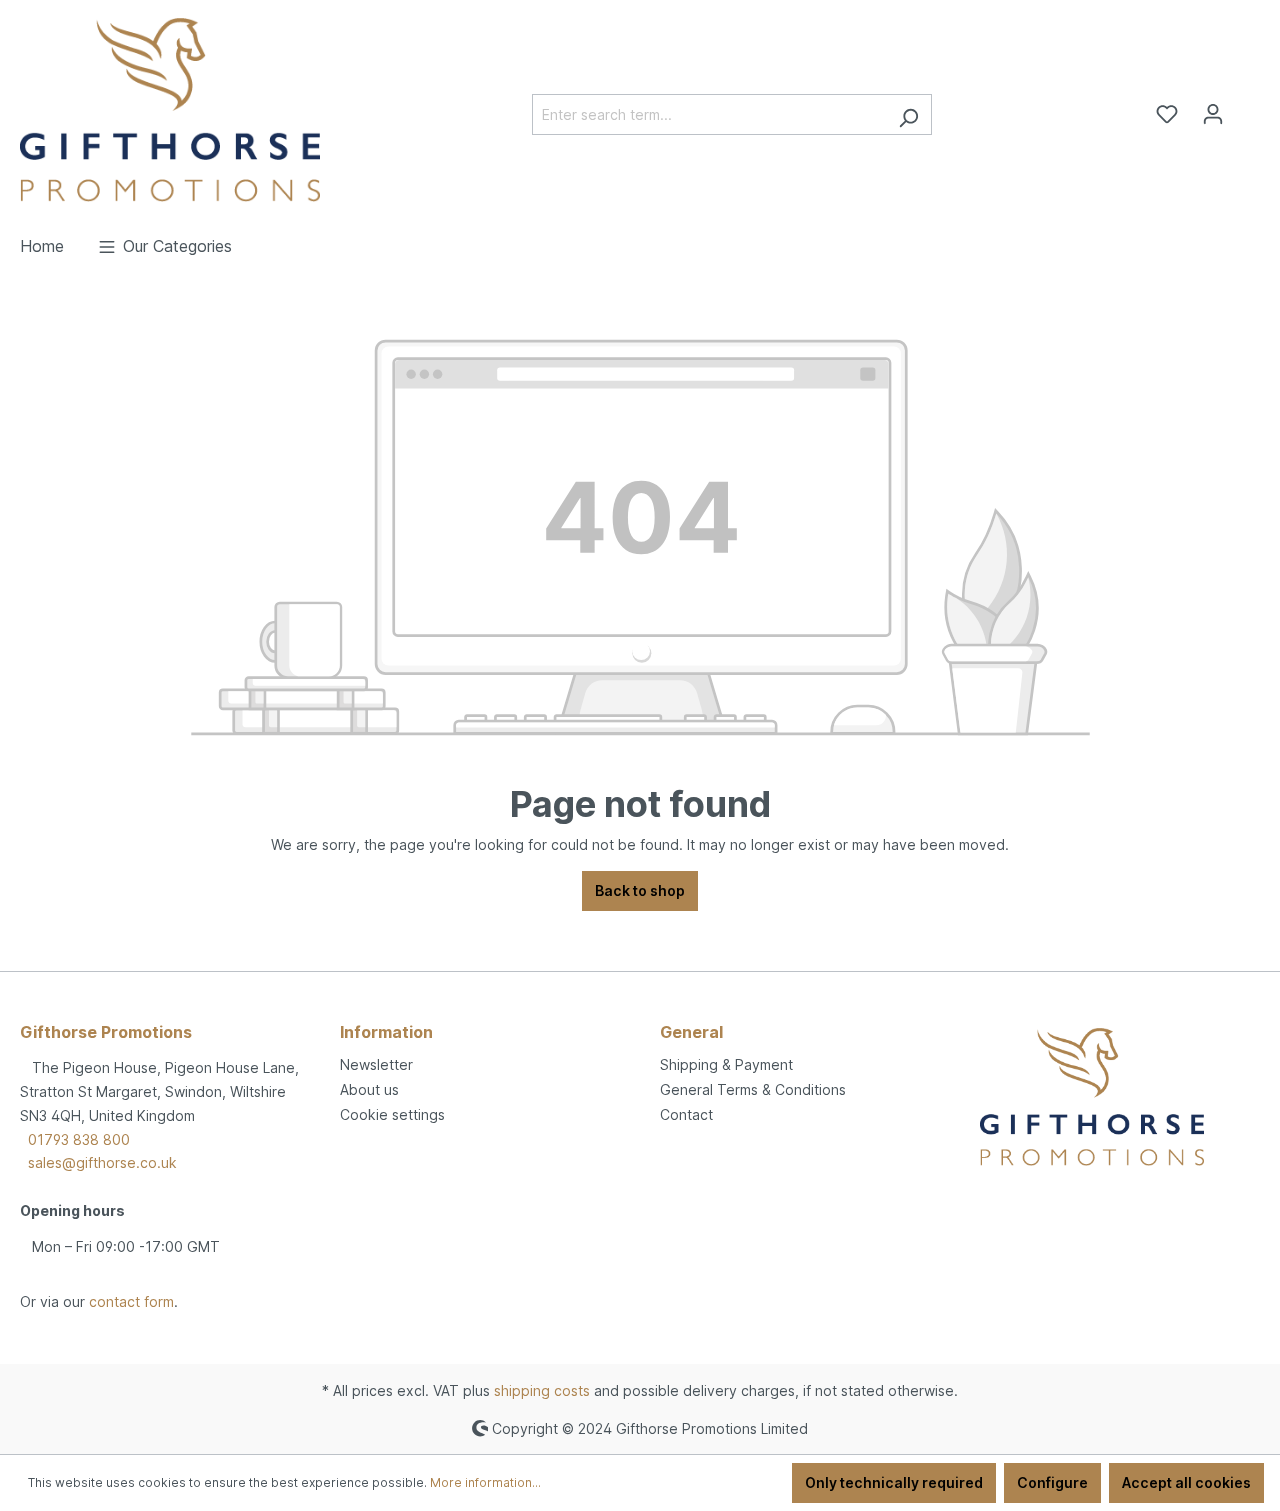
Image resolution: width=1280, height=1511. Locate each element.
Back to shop (640, 890)
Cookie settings (392, 1114)
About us (369, 1089)
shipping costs (542, 1390)
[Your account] (1213, 114)
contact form (131, 1301)
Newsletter (376, 1064)
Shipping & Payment (726, 1064)
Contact (686, 1114)
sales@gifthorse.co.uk (102, 1162)
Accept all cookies (1186, 1482)
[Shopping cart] (1248, 107)
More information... (485, 1482)
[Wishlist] (1167, 114)
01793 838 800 (79, 1139)
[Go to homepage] (170, 110)
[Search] (908, 114)
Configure (1052, 1482)
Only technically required (894, 1482)
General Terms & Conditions (753, 1089)
